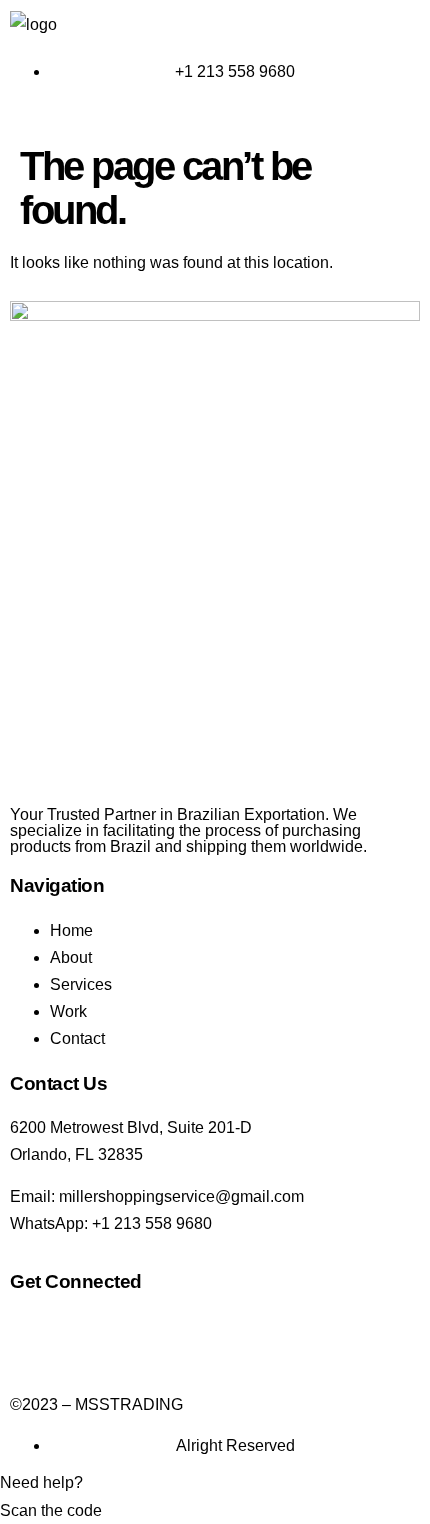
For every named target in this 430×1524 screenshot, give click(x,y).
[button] (215, 116)
